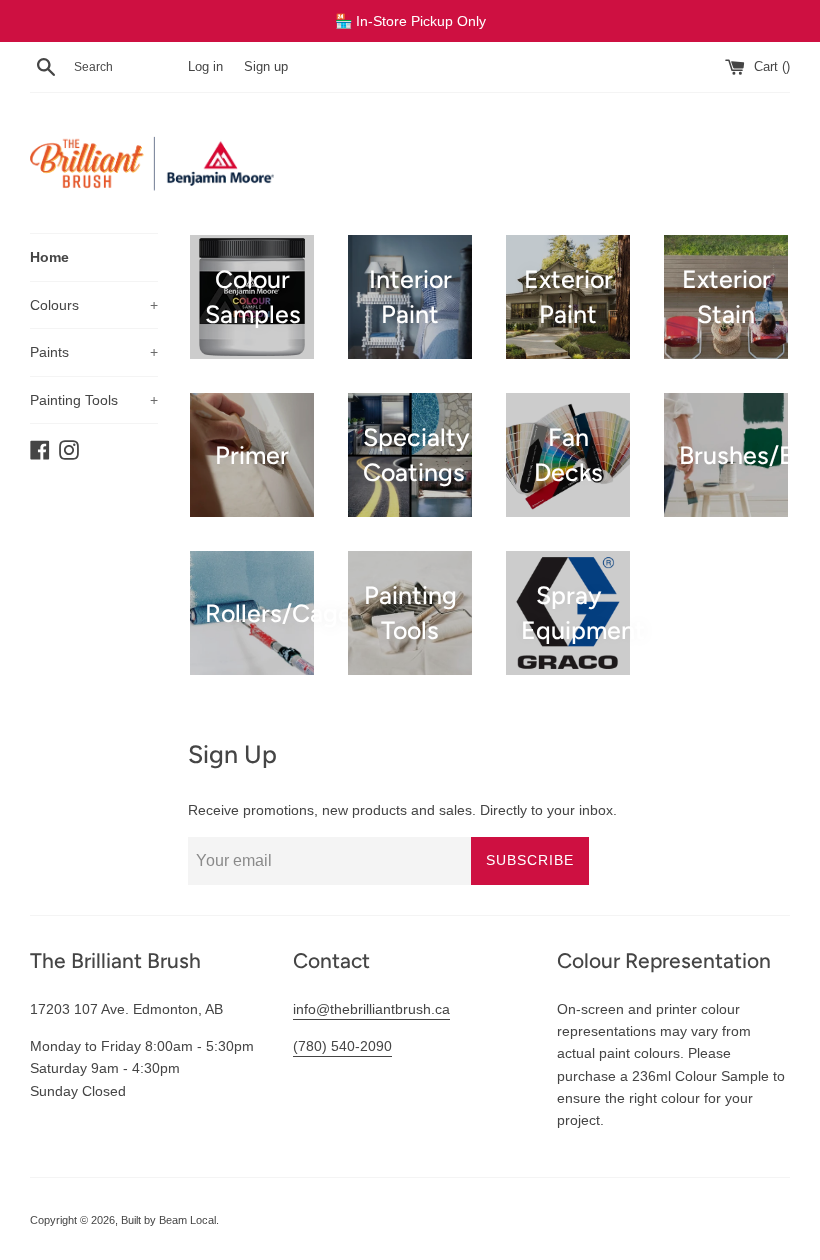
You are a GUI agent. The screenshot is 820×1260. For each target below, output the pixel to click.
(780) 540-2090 (342, 1046)
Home (49, 257)
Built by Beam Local (168, 1220)
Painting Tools (94, 400)
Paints (94, 352)
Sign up (266, 67)
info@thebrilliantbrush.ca (371, 1009)
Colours (94, 305)
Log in (205, 67)
